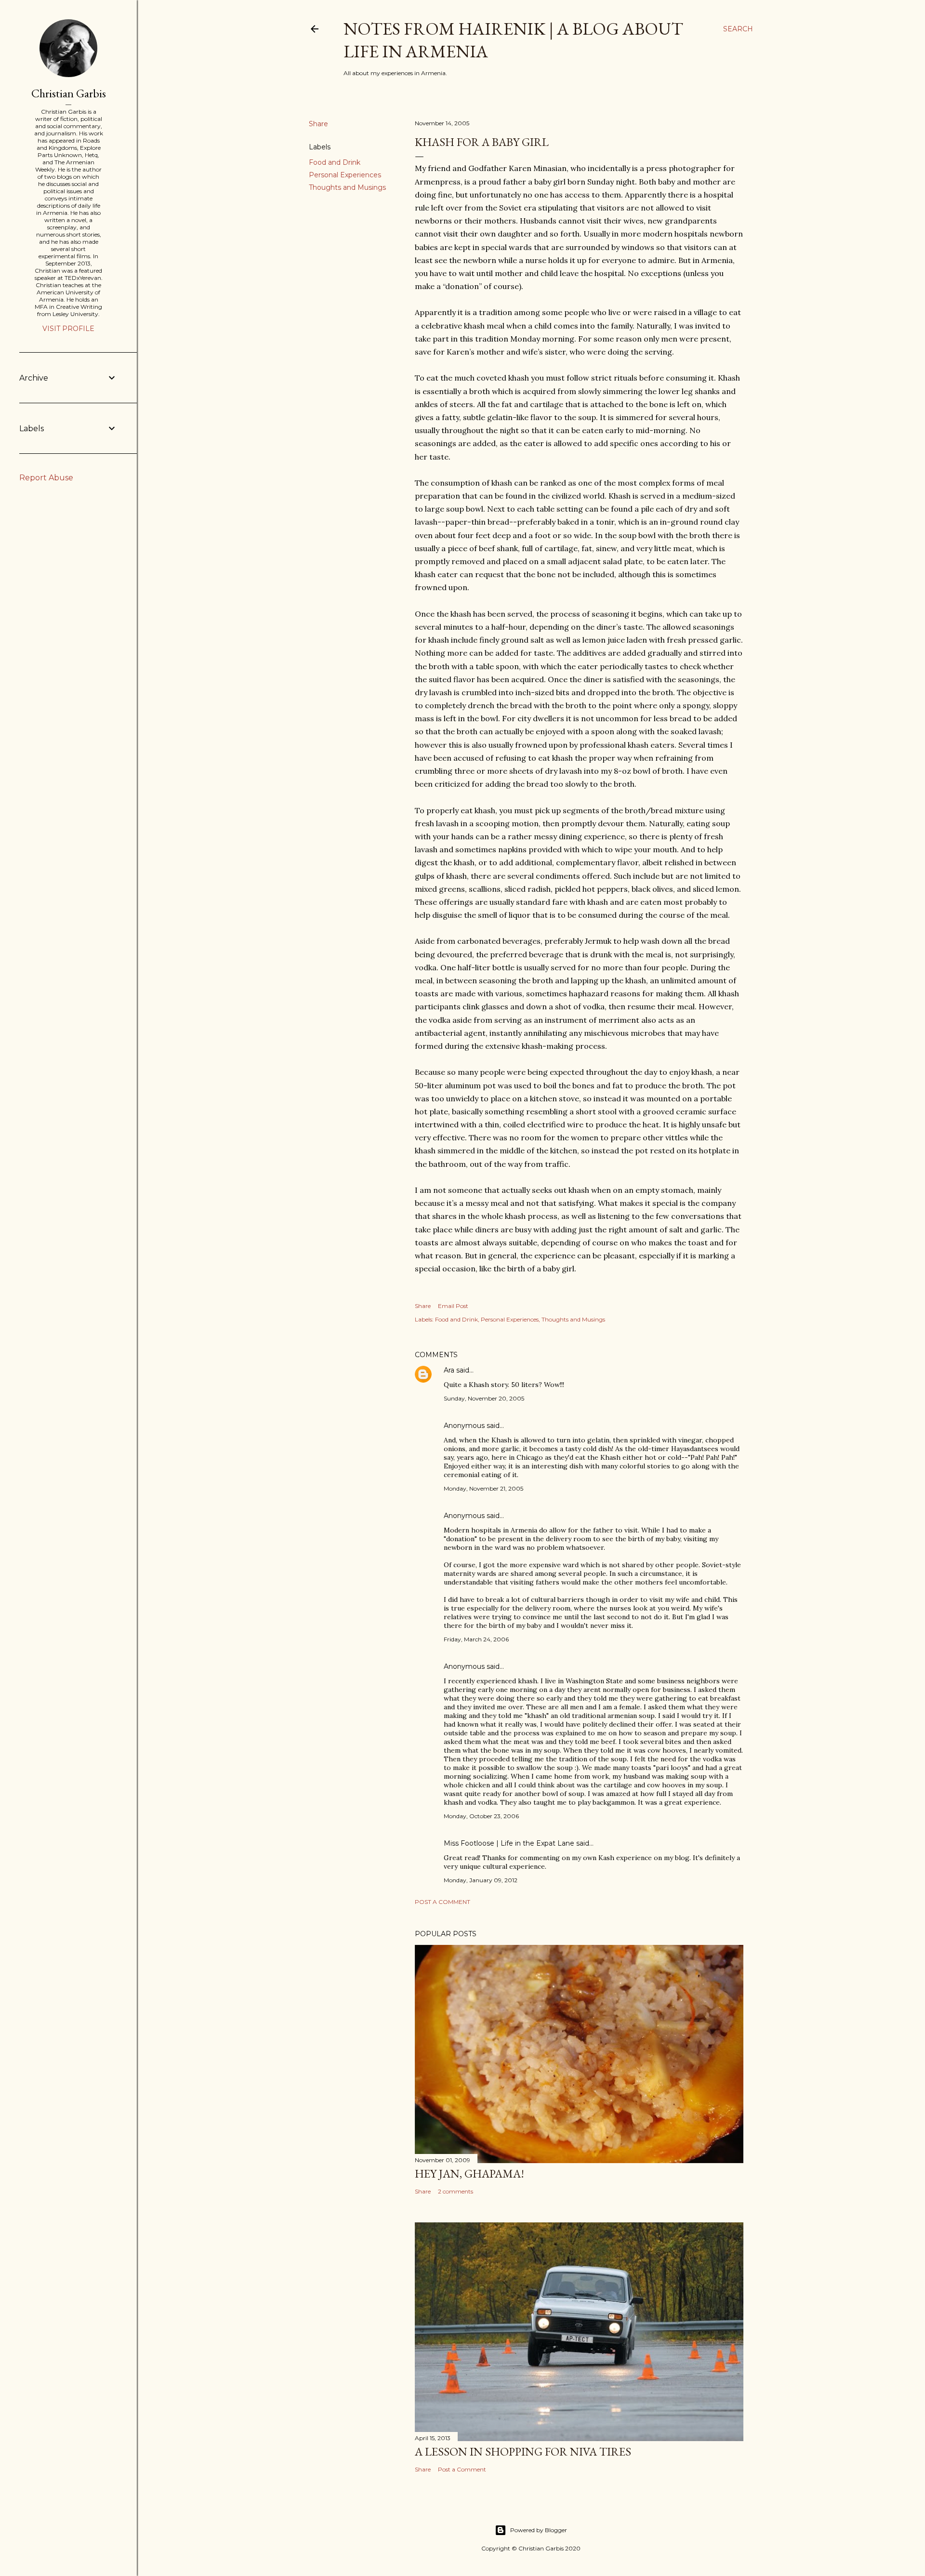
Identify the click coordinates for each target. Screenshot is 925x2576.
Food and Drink (335, 162)
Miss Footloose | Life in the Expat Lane (509, 1843)
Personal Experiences (345, 175)
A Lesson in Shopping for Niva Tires (523, 2451)
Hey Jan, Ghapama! (469, 2173)
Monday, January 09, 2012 (481, 1880)
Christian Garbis (69, 93)
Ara (449, 1370)
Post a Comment (443, 1902)
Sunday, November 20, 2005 (484, 1398)
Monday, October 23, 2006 (481, 1816)
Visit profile (68, 329)
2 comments (456, 2191)
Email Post (453, 1306)
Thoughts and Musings (347, 187)
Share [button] (318, 124)
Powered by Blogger (539, 2530)
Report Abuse (46, 478)
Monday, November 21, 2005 (483, 1488)
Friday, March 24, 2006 (476, 1639)
